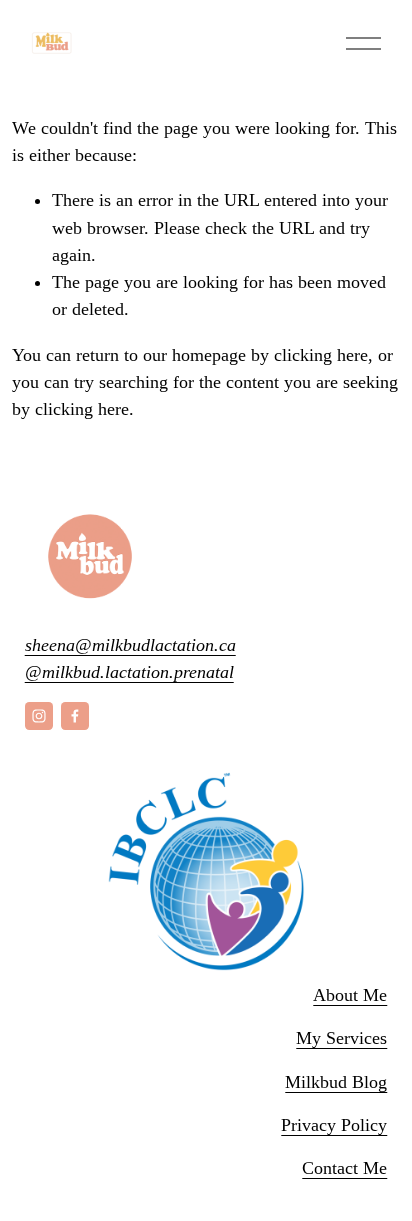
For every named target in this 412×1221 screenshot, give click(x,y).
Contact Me (344, 1168)
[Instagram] (39, 716)
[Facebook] (75, 716)
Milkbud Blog (336, 1082)
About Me (350, 995)
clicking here (321, 355)
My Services (341, 1038)
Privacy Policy (334, 1125)
